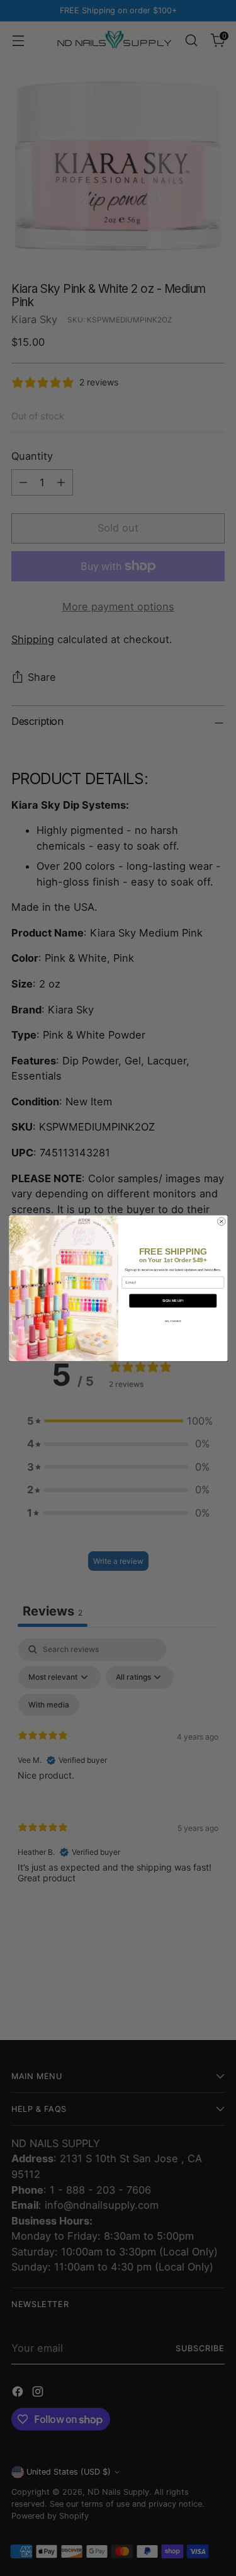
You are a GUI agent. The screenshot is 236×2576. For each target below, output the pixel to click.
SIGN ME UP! (172, 1301)
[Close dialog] (221, 1222)
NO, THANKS (172, 1321)
